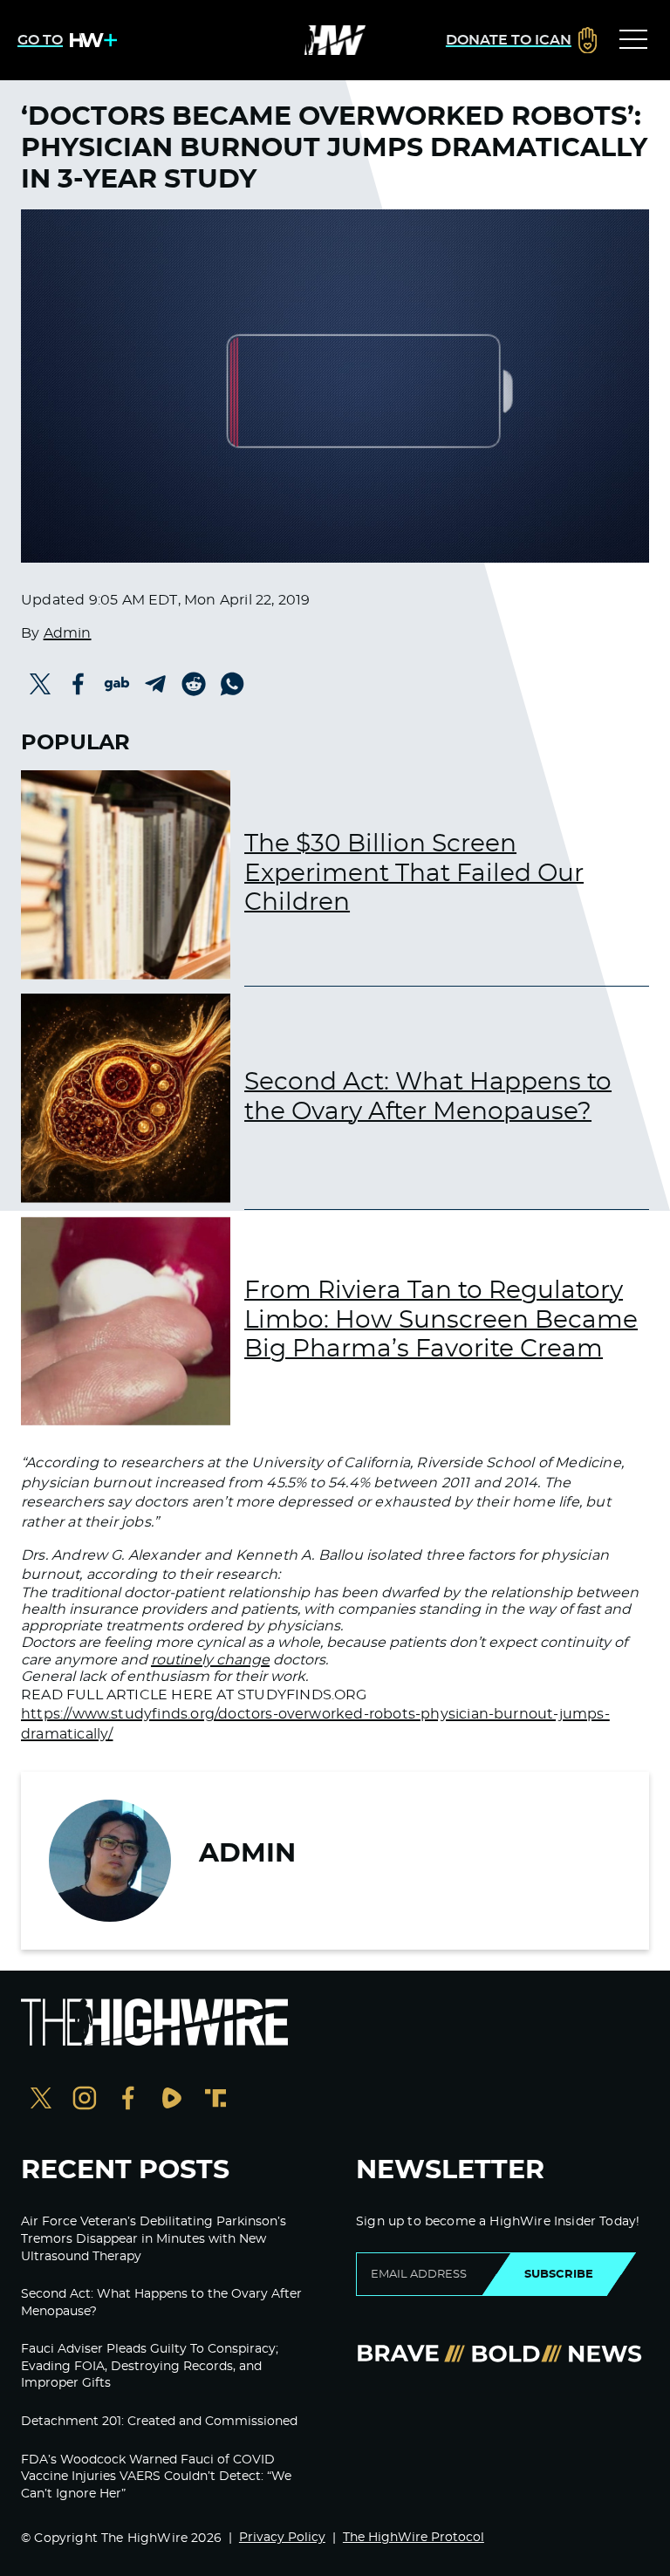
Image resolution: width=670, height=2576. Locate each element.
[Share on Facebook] (79, 684)
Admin (68, 633)
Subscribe (559, 2274)
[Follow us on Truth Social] (215, 2100)
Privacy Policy (282, 2538)
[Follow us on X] (41, 2100)
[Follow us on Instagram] (85, 2100)
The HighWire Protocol (414, 2538)
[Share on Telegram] (155, 684)
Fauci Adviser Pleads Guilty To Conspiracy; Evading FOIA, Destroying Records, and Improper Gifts (150, 2366)
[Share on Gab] (117, 684)
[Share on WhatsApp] (232, 684)
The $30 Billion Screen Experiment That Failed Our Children (414, 874)
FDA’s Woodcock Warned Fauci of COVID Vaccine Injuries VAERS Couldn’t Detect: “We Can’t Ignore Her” (156, 2477)
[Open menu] (633, 40)
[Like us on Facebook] (128, 2100)
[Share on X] (40, 684)
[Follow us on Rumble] (172, 2100)
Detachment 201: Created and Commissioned (159, 2422)
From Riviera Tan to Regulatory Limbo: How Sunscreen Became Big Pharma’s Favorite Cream (441, 1320)
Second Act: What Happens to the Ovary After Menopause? (428, 1097)
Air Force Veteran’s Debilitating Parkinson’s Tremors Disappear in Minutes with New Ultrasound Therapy (154, 2239)
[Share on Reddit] (194, 684)
